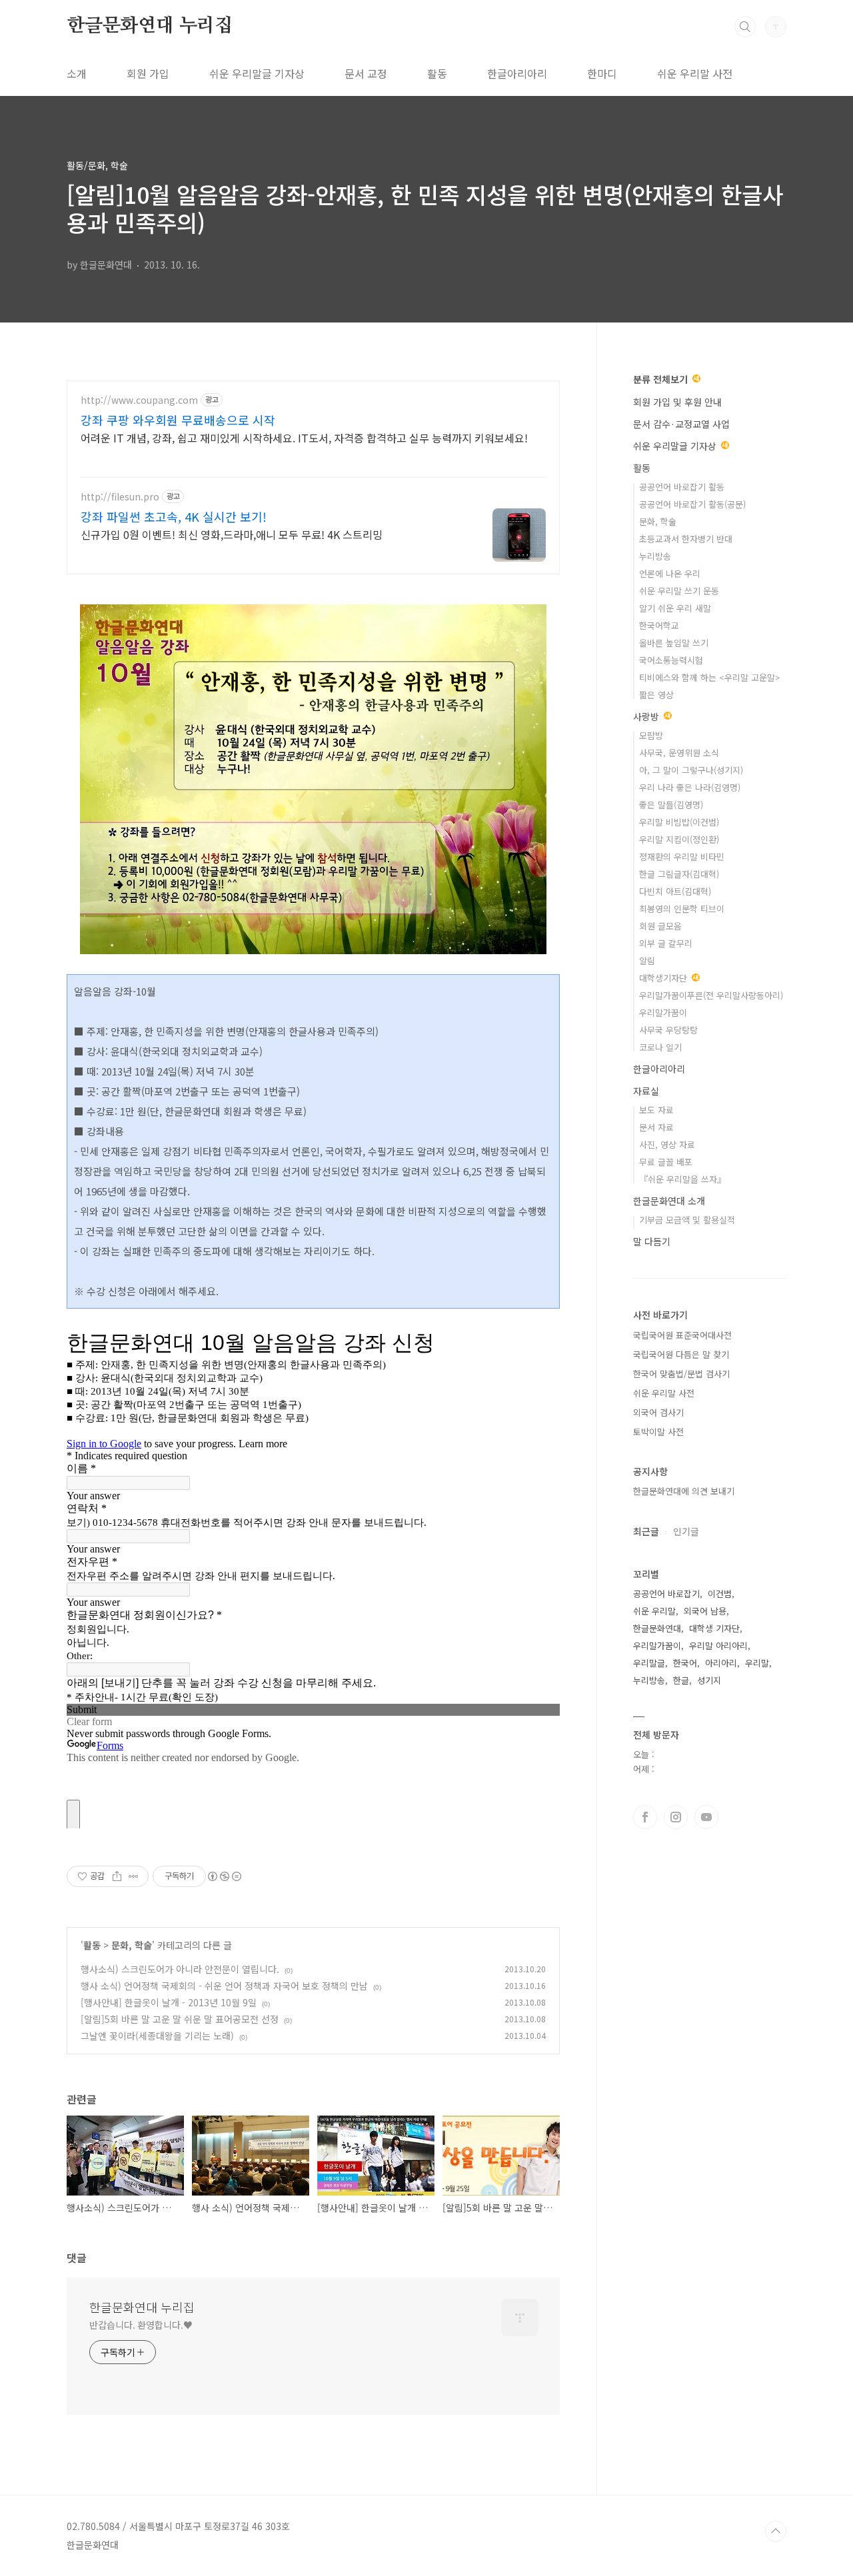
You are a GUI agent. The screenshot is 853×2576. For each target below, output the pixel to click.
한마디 (602, 73)
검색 (745, 27)
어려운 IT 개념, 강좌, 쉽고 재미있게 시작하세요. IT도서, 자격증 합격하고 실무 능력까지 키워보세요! (304, 437)
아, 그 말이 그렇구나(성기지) (691, 770)
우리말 (757, 1663)
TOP (776, 2531)
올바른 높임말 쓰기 (674, 643)
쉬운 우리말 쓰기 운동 (679, 591)
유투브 (706, 1817)
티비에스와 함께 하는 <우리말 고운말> (710, 677)
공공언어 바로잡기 (666, 1594)
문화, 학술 (132, 1945)
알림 (647, 961)
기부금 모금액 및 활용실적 (687, 1220)
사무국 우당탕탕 (668, 1030)
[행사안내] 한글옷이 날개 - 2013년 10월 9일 (169, 2002)
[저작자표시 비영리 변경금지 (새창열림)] (224, 1876)
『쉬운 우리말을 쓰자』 (682, 1179)
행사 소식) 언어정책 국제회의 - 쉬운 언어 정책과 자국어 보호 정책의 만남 (224, 1986)
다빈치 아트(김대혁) (675, 891)
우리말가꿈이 (663, 1012)
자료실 (646, 1091)
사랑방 (647, 716)
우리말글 (649, 1663)
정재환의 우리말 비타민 (682, 857)
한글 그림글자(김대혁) (679, 874)
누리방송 (655, 556)
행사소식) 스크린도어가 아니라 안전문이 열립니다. (180, 1969)
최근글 (646, 1531)
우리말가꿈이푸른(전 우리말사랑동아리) (711, 995)
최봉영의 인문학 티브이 (682, 909)
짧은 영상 (656, 695)
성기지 (709, 1680)
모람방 (651, 735)
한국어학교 (659, 625)
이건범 (720, 1594)
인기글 (686, 1531)
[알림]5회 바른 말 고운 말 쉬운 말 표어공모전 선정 (180, 2019)
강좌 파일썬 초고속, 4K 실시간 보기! (174, 516)
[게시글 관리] (134, 1876)
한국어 (685, 1663)
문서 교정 (366, 73)
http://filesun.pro (120, 497)
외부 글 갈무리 (666, 943)
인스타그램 (676, 1817)
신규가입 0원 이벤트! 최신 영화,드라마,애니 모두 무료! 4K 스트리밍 (232, 534)
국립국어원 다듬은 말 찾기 (681, 1354)
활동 (437, 73)
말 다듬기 (652, 1241)
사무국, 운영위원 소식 (679, 753)
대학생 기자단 (714, 1628)
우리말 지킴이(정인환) (679, 839)
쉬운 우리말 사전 (695, 73)
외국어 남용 (705, 1611)
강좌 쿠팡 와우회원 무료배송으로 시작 (178, 420)
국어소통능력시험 (671, 660)
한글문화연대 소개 (669, 1201)
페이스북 (645, 1817)
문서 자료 (656, 1127)
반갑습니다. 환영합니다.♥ (141, 2325)
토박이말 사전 (658, 1432)
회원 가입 (148, 73)
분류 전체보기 (662, 379)
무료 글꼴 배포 (666, 1162)
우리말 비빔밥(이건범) (679, 822)
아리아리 (721, 1663)
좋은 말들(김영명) (671, 805)
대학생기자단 (664, 978)
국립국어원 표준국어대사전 (682, 1335)
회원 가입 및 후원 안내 (677, 402)
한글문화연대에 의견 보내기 (684, 1491)
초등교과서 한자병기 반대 (686, 539)
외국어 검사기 (658, 1412)
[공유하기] (117, 1876)
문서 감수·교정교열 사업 (681, 424)
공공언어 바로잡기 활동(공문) (692, 504)
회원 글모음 (660, 926)
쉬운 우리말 (654, 1611)
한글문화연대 (657, 1628)
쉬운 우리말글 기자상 (257, 73)
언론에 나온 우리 (670, 573)
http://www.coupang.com (139, 400)
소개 (77, 73)
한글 (681, 1680)
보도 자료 (656, 1110)
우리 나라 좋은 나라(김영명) (690, 787)
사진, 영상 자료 (667, 1144)
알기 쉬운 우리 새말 (675, 608)
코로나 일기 (660, 1047)
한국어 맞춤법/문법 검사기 (681, 1374)
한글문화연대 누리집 (150, 26)
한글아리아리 (517, 73)
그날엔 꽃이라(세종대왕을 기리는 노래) (157, 2036)
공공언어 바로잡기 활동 (682, 487)
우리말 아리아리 (718, 1645)
